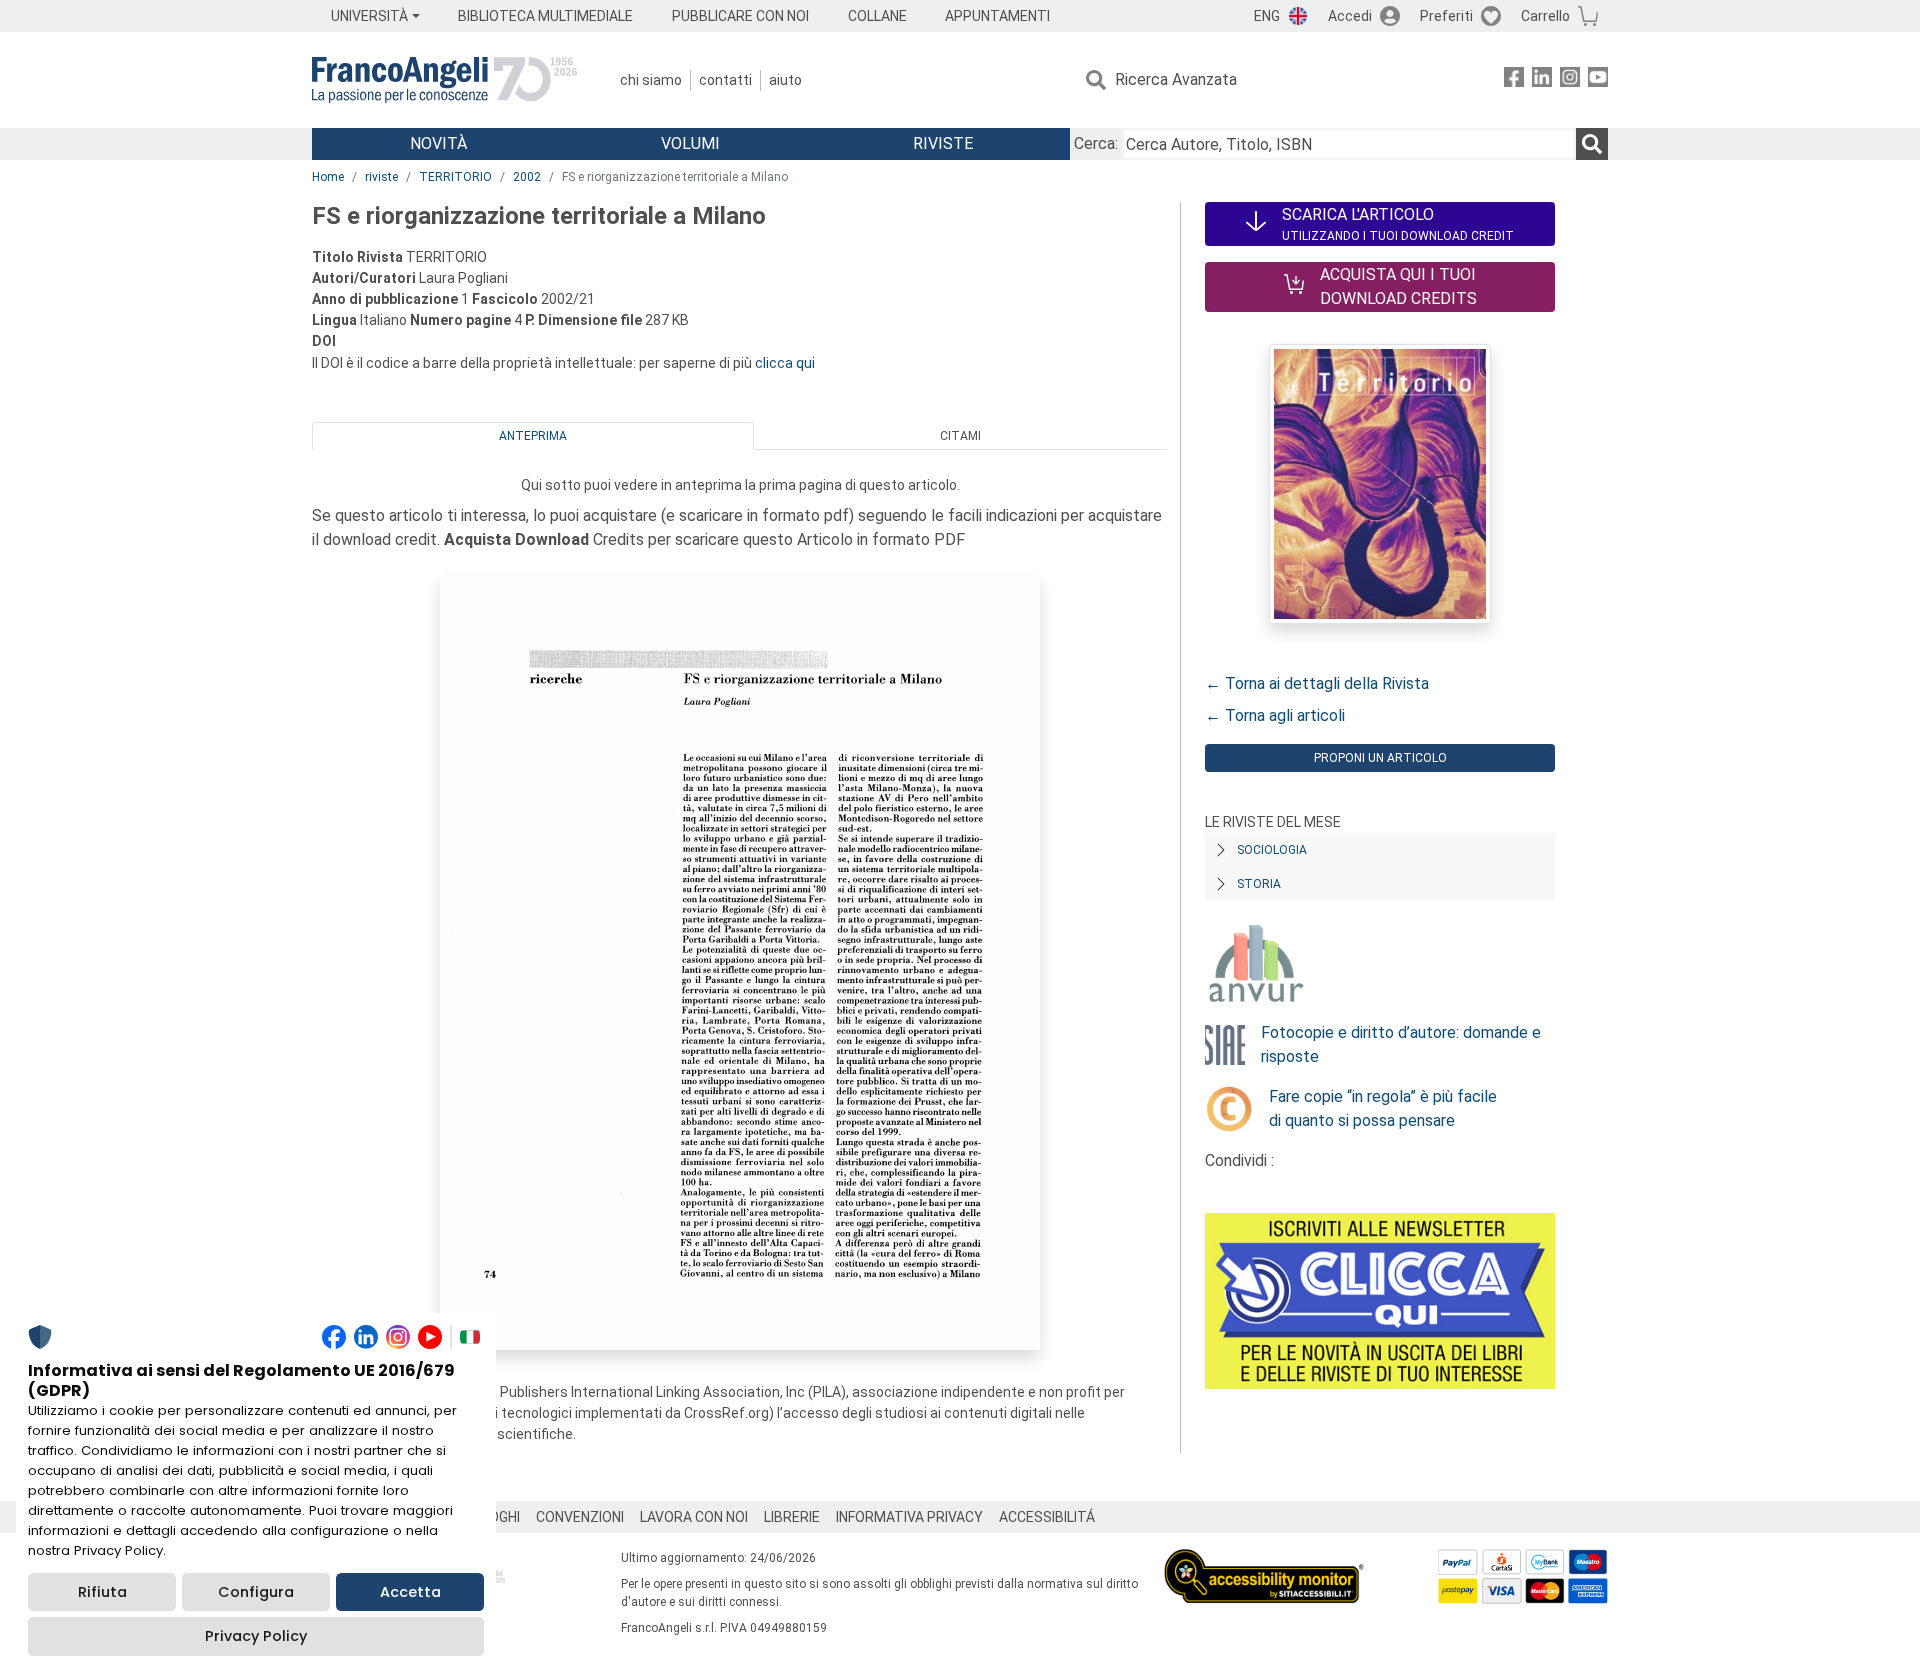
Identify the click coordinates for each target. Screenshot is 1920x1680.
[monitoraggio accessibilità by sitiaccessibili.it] (1264, 1560)
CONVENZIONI (580, 1517)
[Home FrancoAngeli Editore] (444, 80)
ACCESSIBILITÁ (1047, 1517)
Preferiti (1446, 16)
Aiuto (785, 80)
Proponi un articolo (1380, 758)
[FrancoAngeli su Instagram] (1570, 80)
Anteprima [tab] (533, 436)
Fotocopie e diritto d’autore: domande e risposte (1401, 1044)
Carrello (1545, 16)
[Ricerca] (1592, 144)
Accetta (410, 1592)
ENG (1267, 16)
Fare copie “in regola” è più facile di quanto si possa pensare (1383, 1108)
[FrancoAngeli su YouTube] (1598, 80)
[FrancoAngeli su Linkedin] (1542, 80)
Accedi (1350, 16)
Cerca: (1096, 143)
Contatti (725, 80)
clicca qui (785, 363)
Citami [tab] (960, 436)
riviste (381, 177)
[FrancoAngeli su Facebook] (1514, 80)
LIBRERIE (792, 1517)
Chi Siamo (651, 80)
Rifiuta (102, 1592)
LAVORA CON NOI (694, 1517)
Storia (1259, 884)
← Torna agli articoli (1275, 715)
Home (328, 177)
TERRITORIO (455, 177)
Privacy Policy (256, 1636)
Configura (256, 1592)
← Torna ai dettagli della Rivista (1317, 683)
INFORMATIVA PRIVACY (909, 1517)
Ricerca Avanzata (1176, 79)
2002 (527, 177)
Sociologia (1272, 850)
